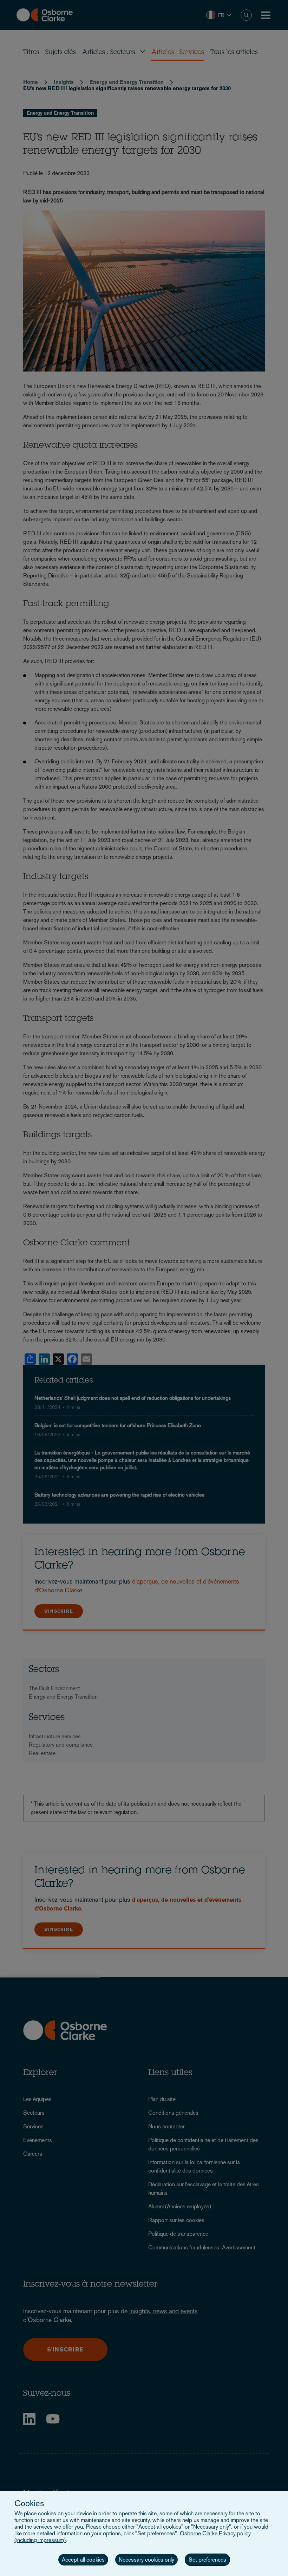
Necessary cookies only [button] (146, 2560)
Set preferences (207, 2560)
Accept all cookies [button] (83, 2560)
